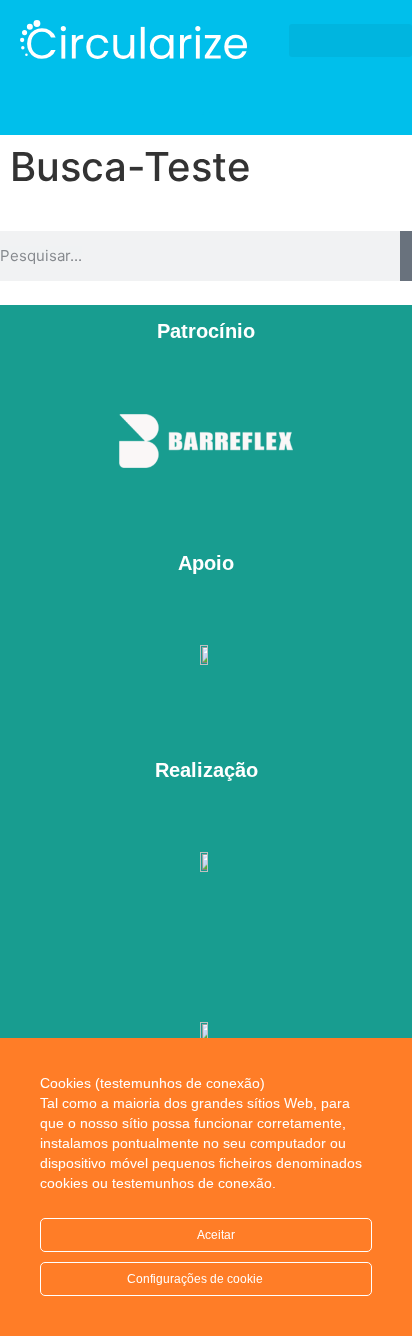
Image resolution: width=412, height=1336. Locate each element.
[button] (350, 40)
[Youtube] (227, 97)
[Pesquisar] (406, 256)
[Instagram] (186, 97)
